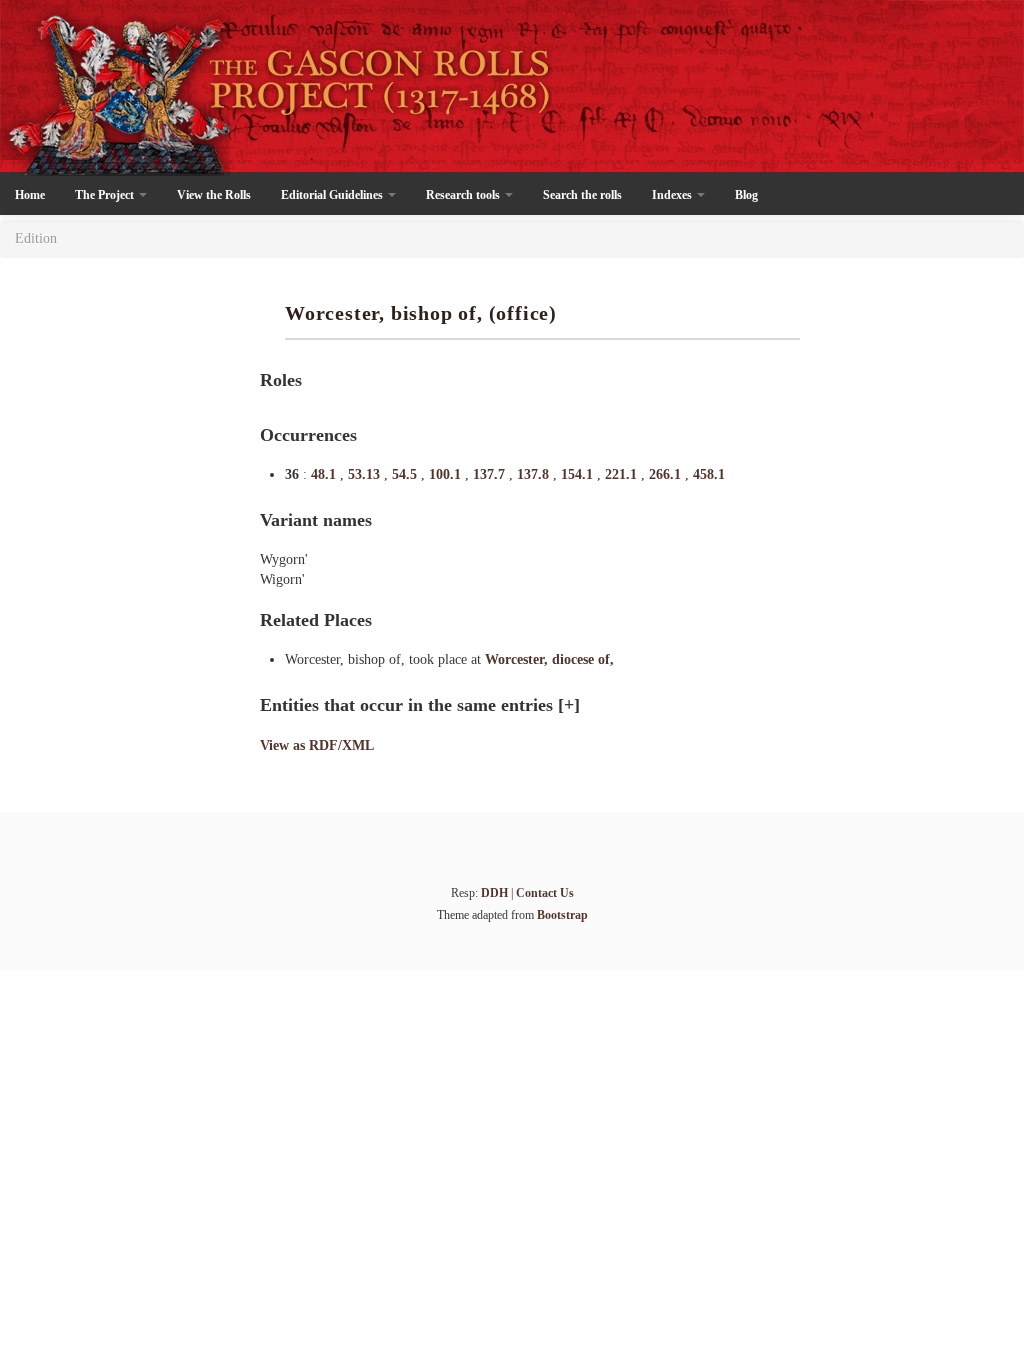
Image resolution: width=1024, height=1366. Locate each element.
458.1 (709, 474)
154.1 (579, 474)
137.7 (491, 474)
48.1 (325, 474)
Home (30, 195)
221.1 (623, 474)
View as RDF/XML (317, 745)
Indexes (673, 195)
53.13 (366, 474)
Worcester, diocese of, (549, 659)
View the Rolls (214, 195)
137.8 (535, 474)
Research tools (464, 195)
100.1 (447, 474)
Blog (746, 195)
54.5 (406, 474)
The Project (106, 195)
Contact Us (545, 893)
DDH (494, 893)
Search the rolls (582, 195)
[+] (569, 705)
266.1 (667, 474)
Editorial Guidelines (333, 195)
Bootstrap (562, 915)
